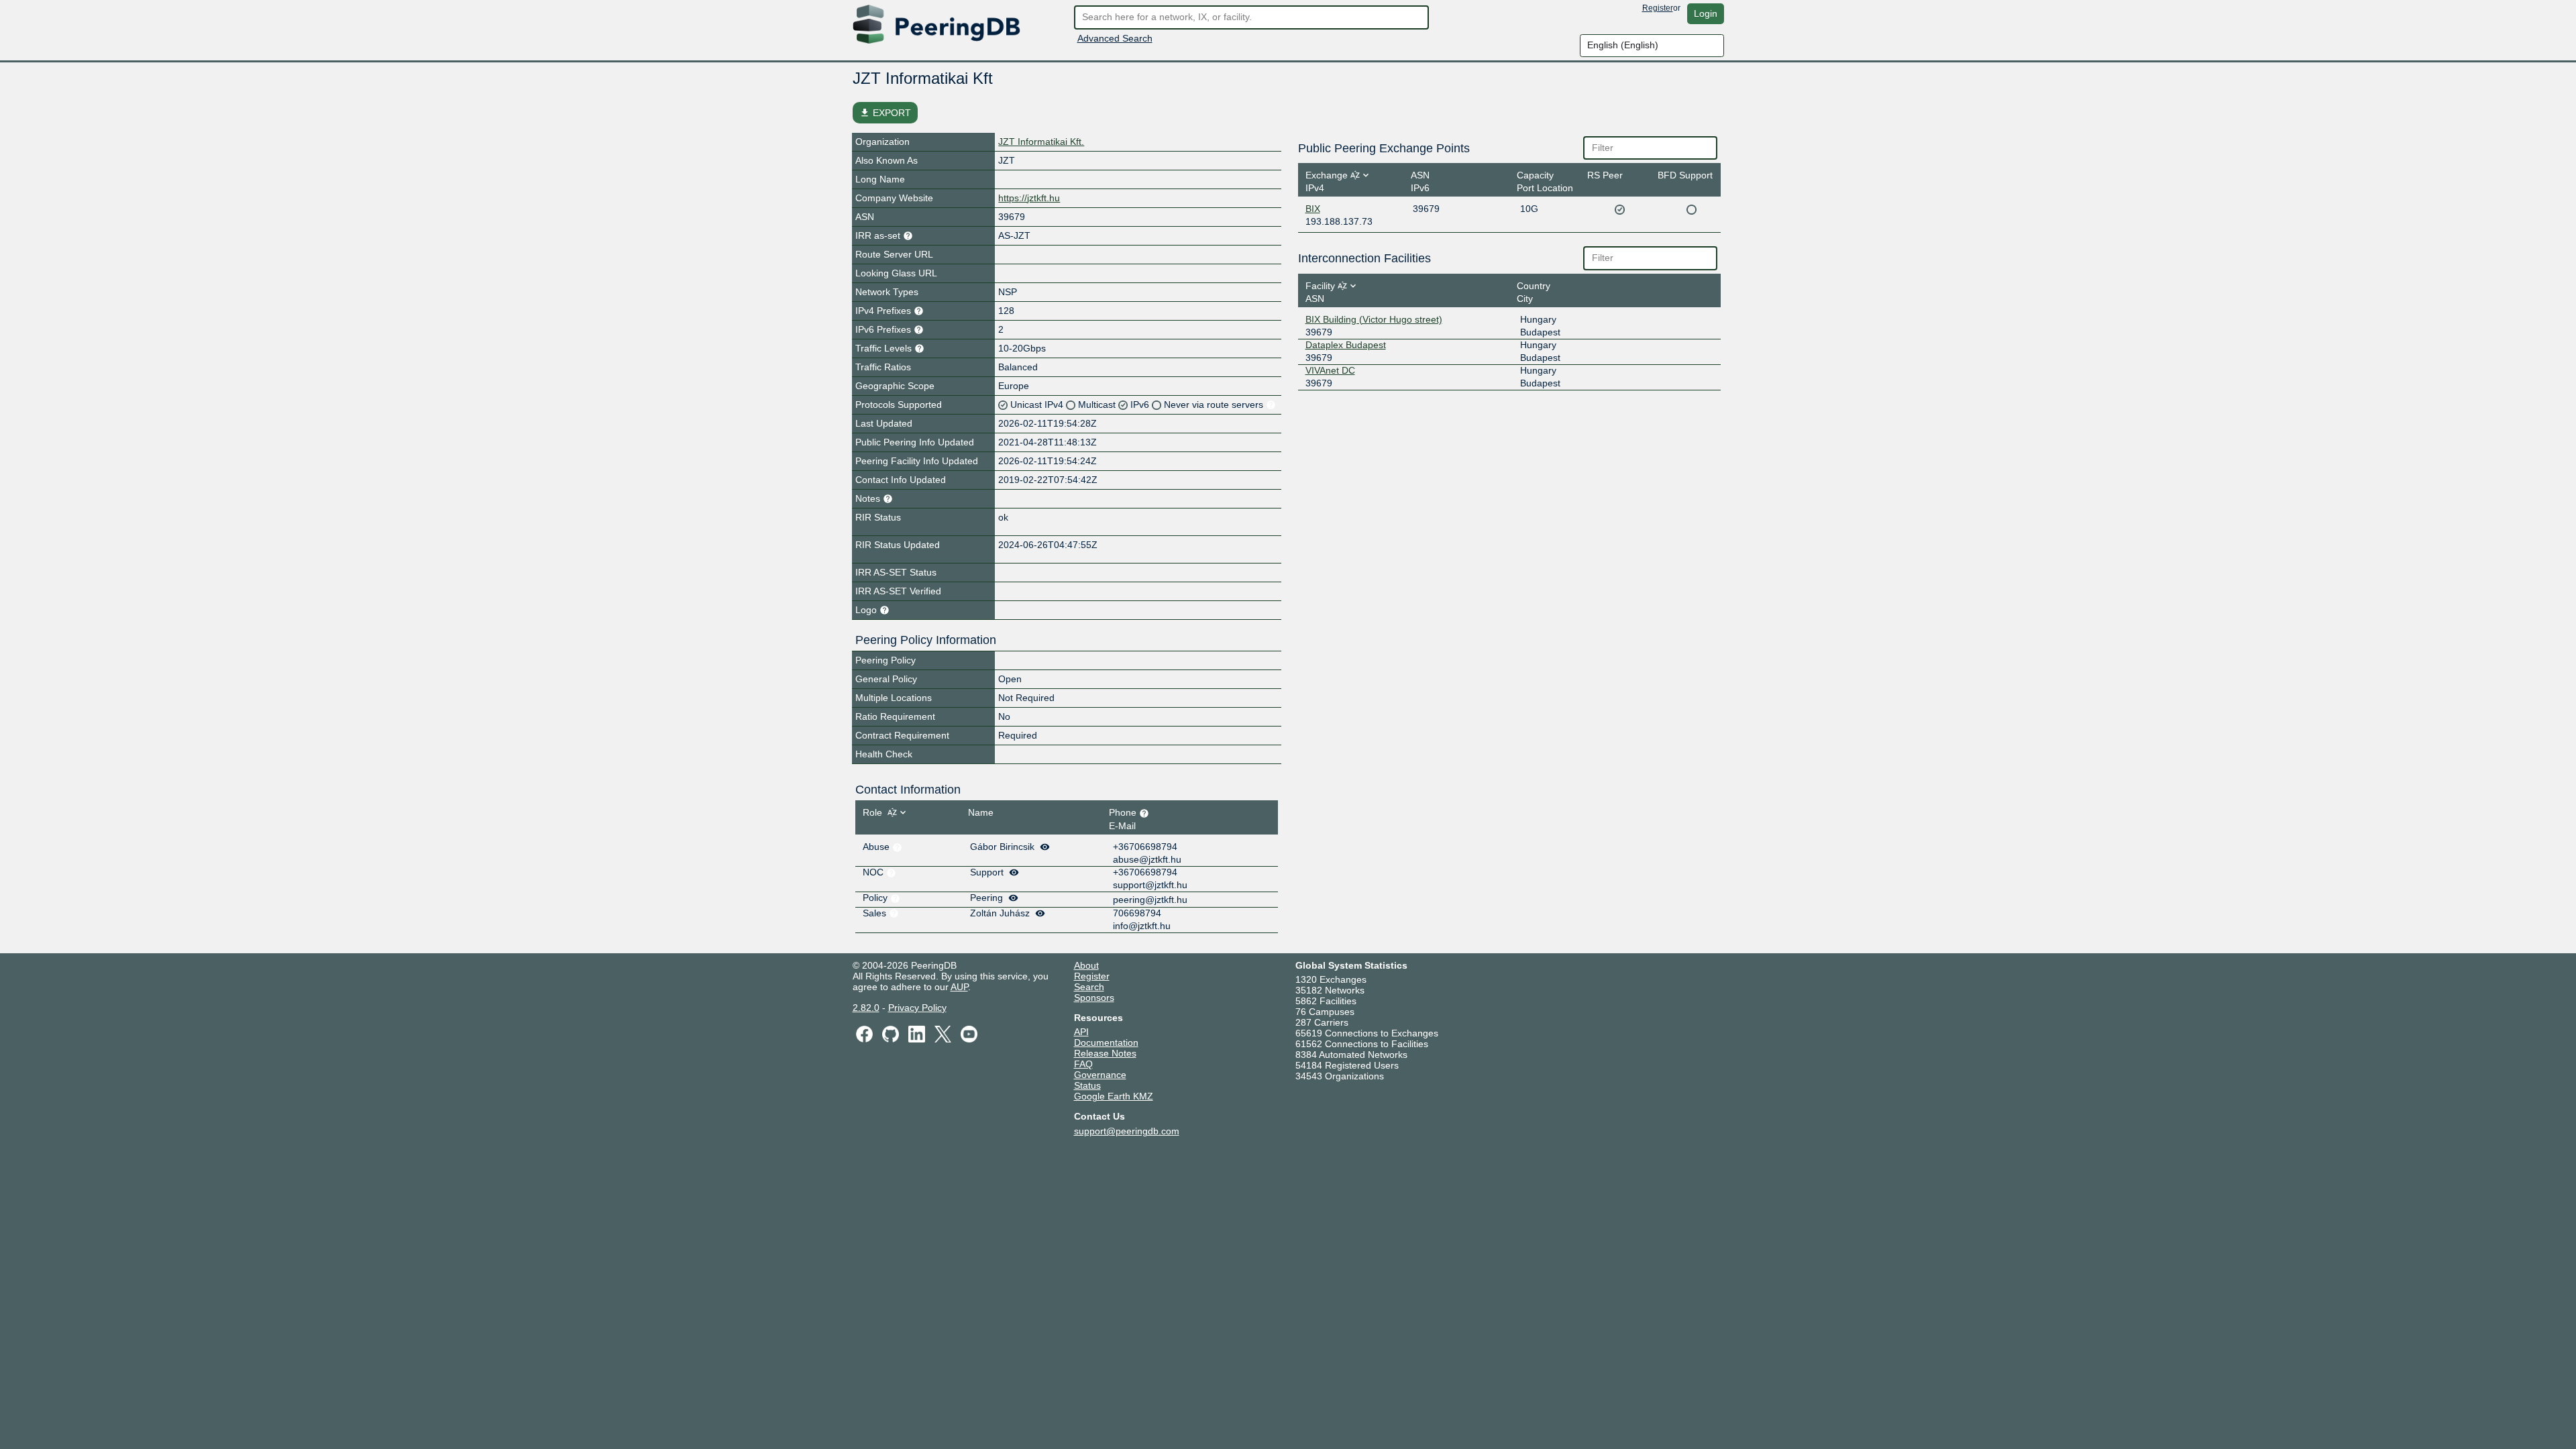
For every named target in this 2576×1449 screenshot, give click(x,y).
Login (1706, 13)
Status (1087, 1085)
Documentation (1106, 1042)
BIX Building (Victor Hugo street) (1374, 319)
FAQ (1083, 1064)
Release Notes (1105, 1053)
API (1081, 1032)
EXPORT (885, 113)
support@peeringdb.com (1127, 1131)
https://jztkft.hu (1029, 198)
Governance (1100, 1075)
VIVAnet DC (1330, 370)
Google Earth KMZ (1114, 1096)
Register (1658, 8)
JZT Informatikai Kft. (1041, 142)
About (1086, 965)
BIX (1313, 209)
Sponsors (1094, 998)
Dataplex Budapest (1346, 345)
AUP (959, 987)
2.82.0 (866, 1008)
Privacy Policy (917, 1008)
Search (1089, 987)
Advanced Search (1115, 38)
